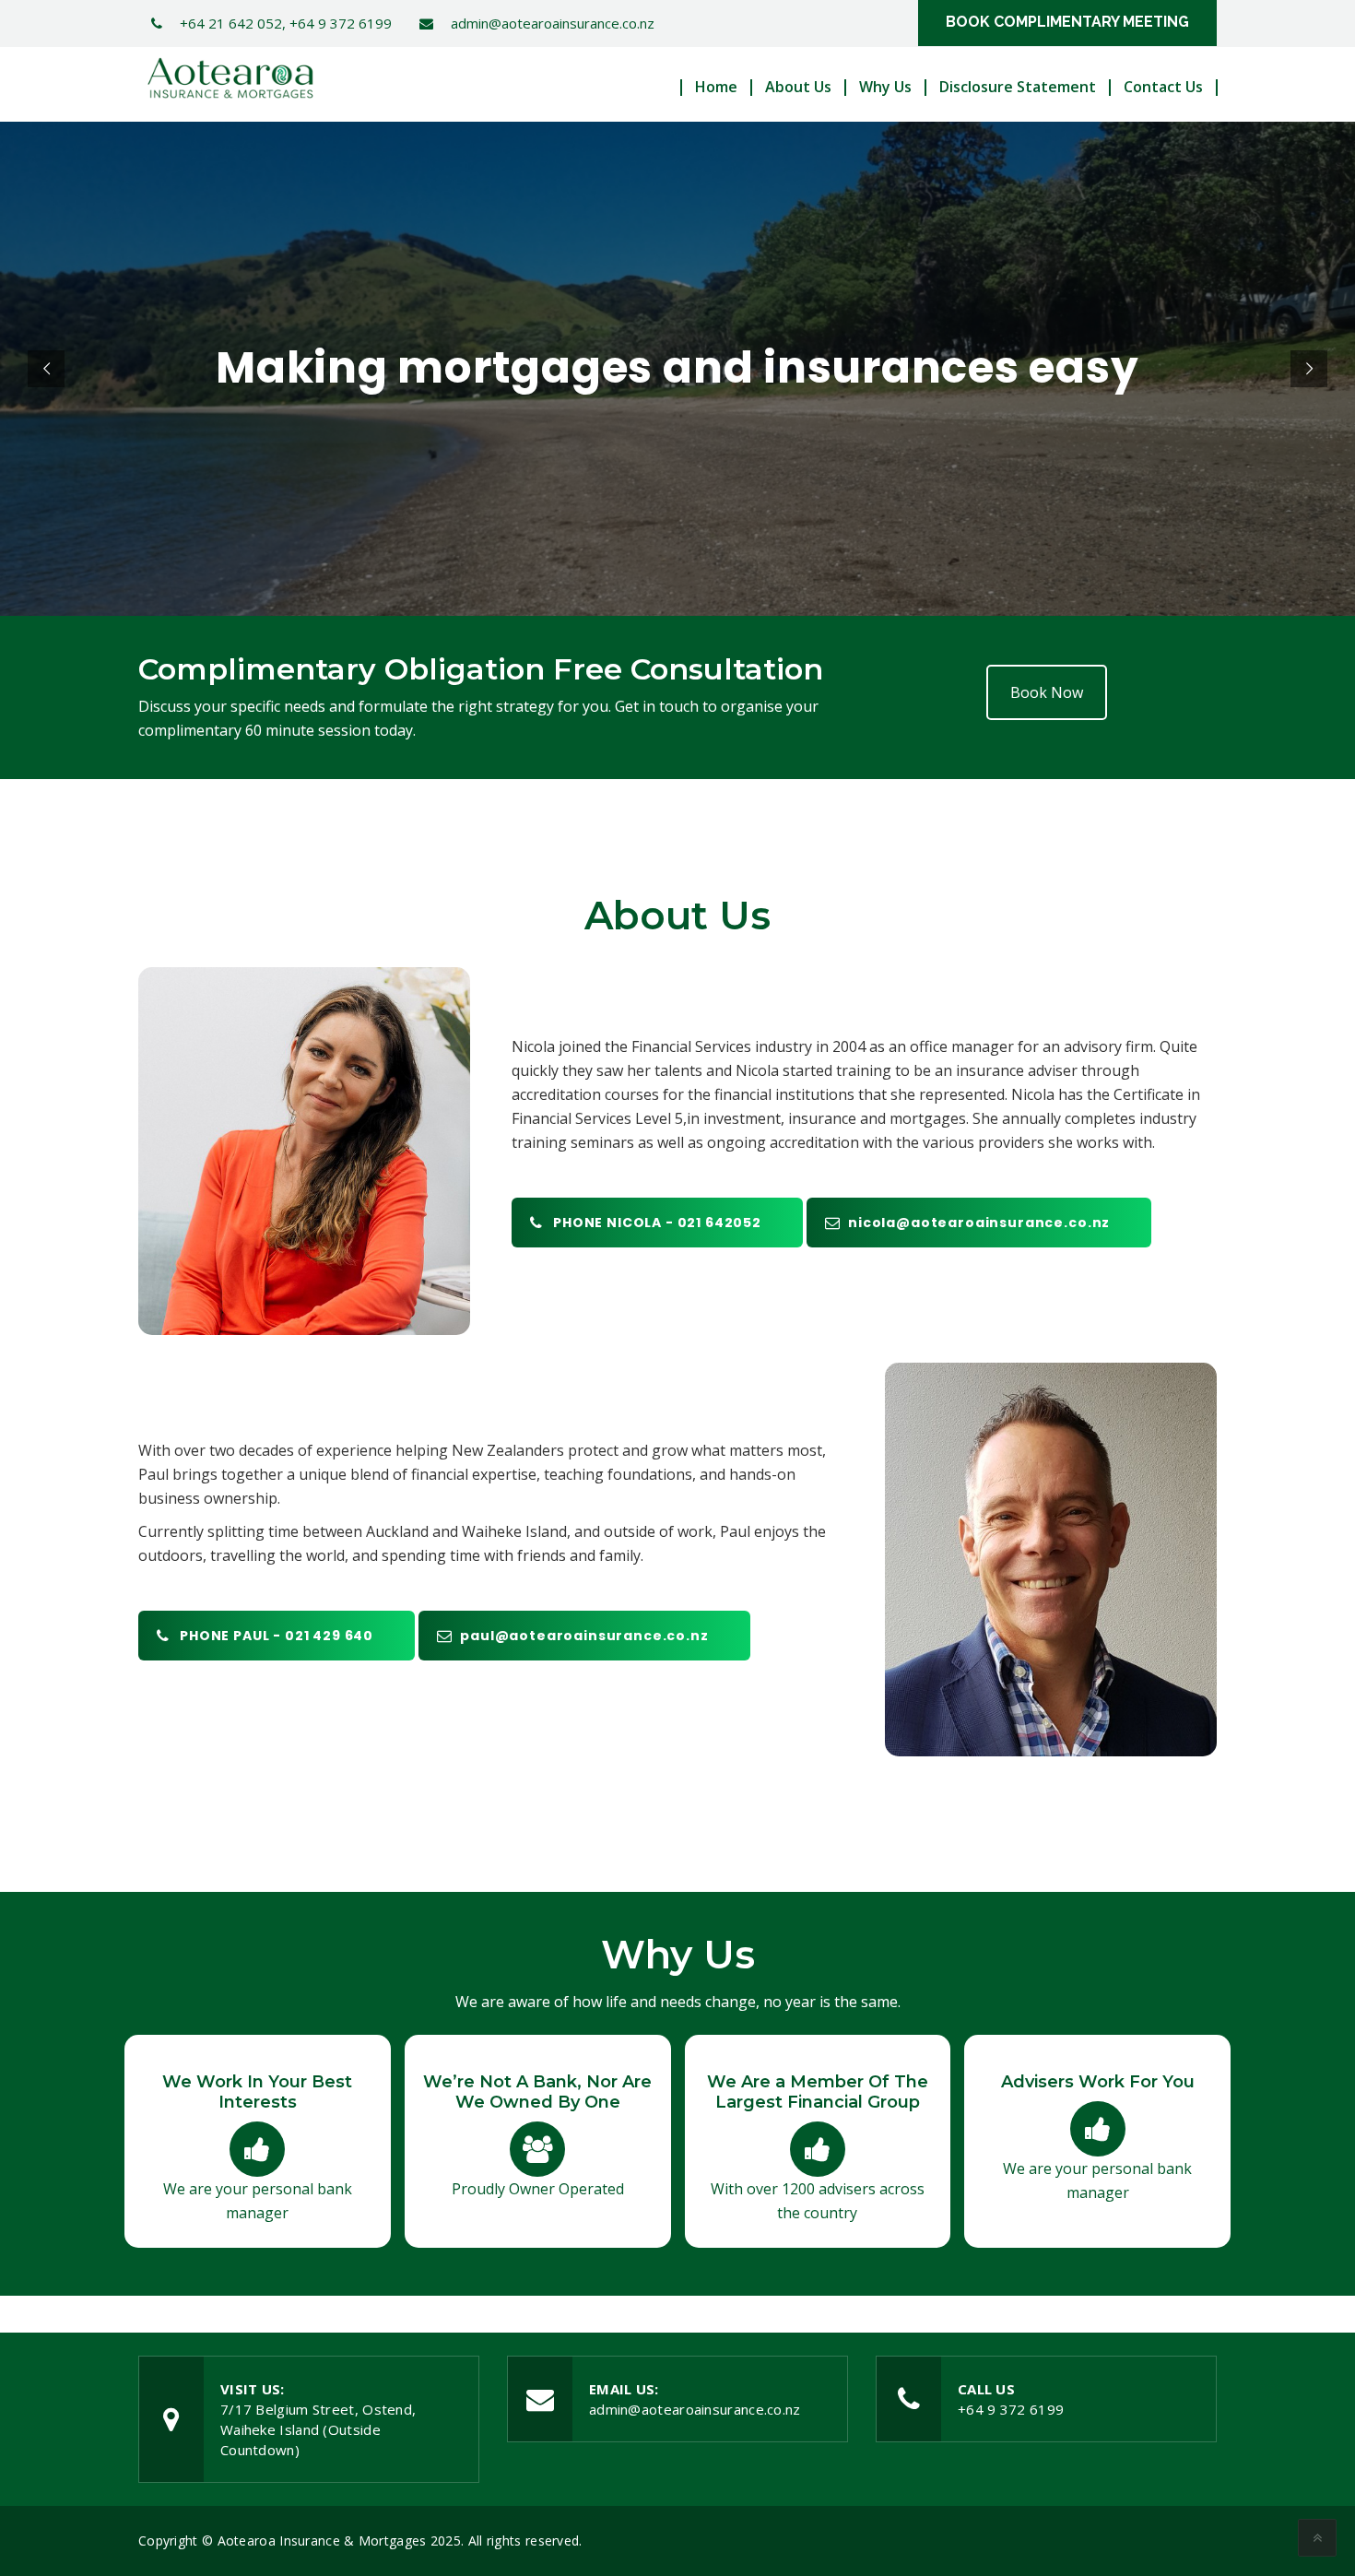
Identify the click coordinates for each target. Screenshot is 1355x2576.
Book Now (1047, 692)
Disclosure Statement (1018, 87)
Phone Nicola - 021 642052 (657, 1223)
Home (716, 87)
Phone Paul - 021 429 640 (277, 1636)
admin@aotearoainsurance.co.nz (695, 2409)
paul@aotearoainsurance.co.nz (584, 1636)
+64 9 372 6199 (1011, 2409)
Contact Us (1163, 87)
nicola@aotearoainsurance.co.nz (979, 1223)
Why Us (885, 87)
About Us (798, 87)
